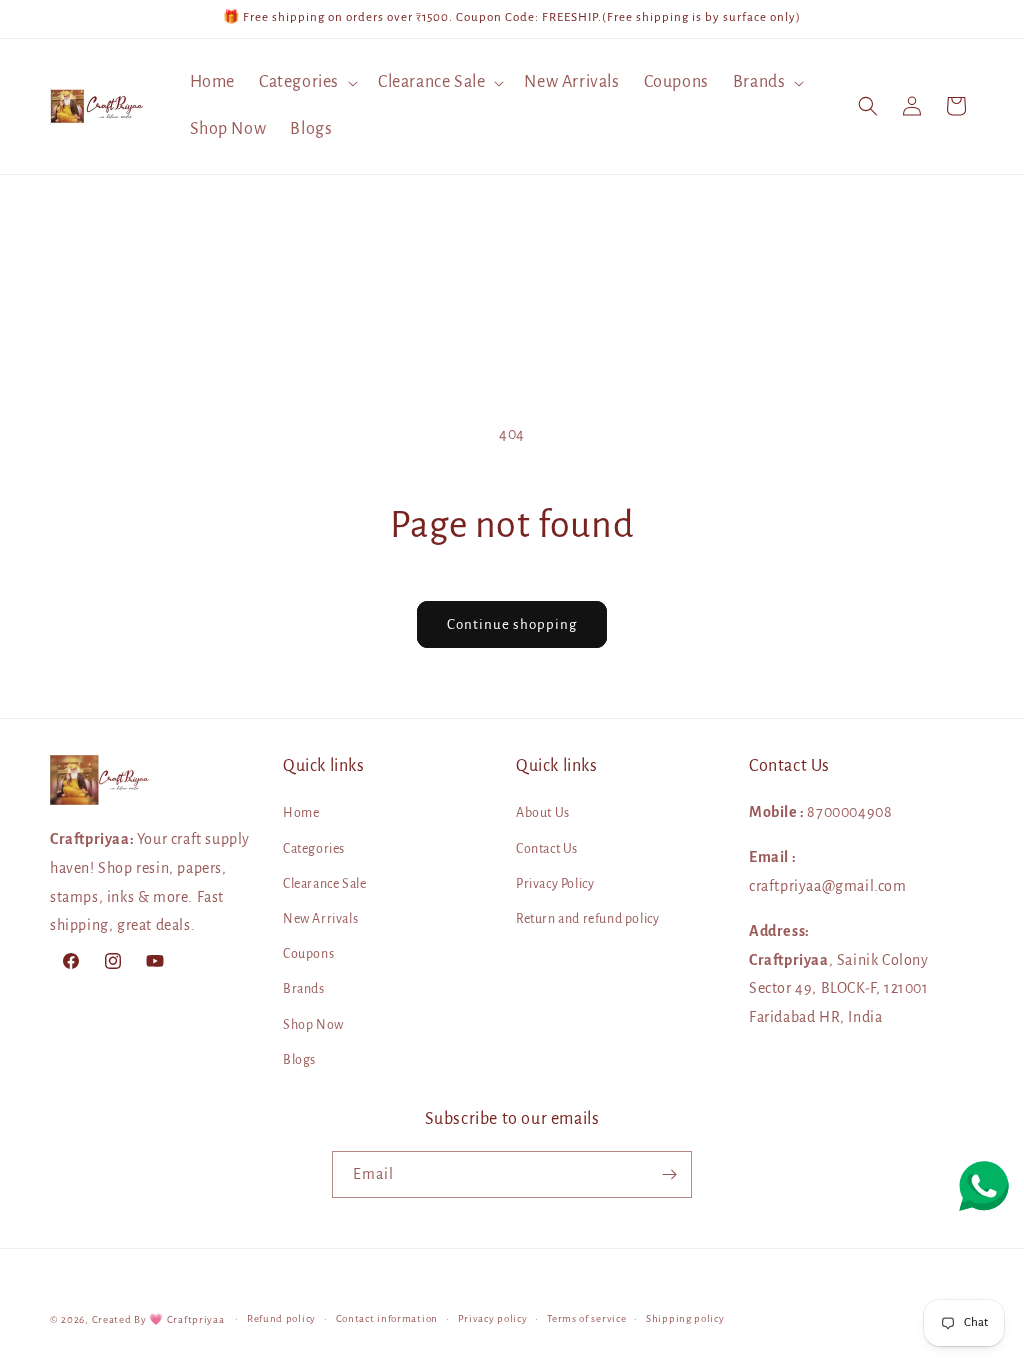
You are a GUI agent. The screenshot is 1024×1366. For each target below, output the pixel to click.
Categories (314, 849)
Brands (304, 989)
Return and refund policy (587, 919)
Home (301, 813)
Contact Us (547, 849)
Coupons (308, 954)
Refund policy (281, 1318)
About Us (543, 813)
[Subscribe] (669, 1174)
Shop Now (313, 1025)
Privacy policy (493, 1318)
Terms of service (586, 1318)
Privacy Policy (555, 884)
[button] (306, 82)
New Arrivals (320, 919)
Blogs (299, 1060)
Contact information (387, 1318)
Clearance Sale (324, 884)
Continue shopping (512, 624)
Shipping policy (685, 1318)
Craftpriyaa (196, 1319)
